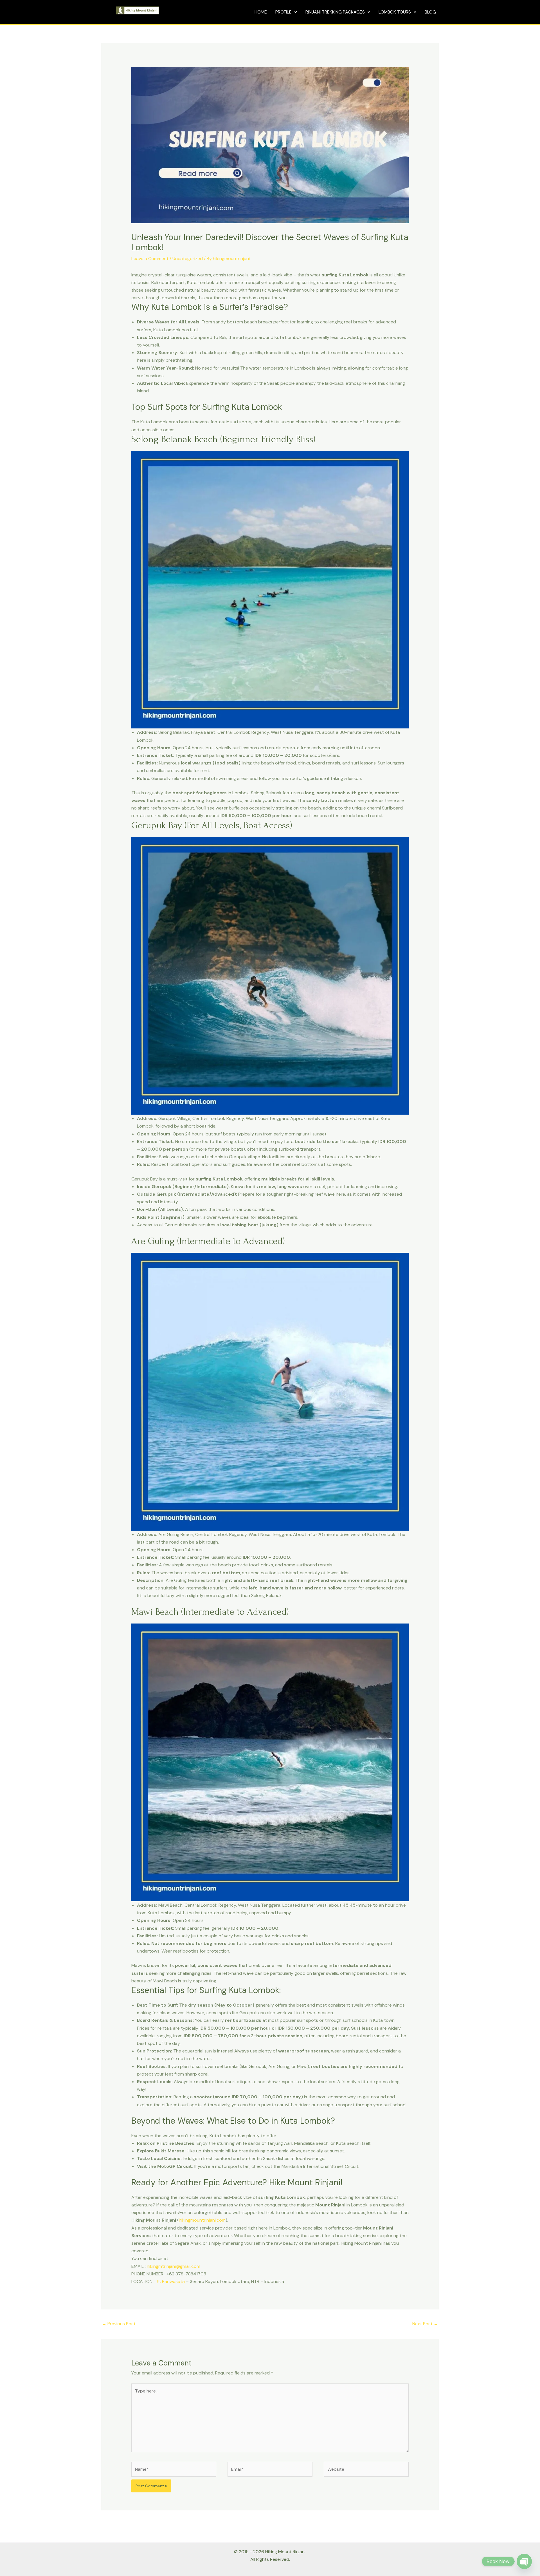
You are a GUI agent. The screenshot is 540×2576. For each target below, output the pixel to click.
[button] (286, 12)
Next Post (425, 2324)
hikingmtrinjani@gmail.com (174, 2266)
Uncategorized (188, 259)
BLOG (430, 12)
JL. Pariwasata (170, 2281)
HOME (261, 12)
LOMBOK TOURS (395, 12)
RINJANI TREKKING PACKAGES (335, 12)
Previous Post (119, 2324)
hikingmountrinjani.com (202, 2220)
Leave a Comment (150, 259)
